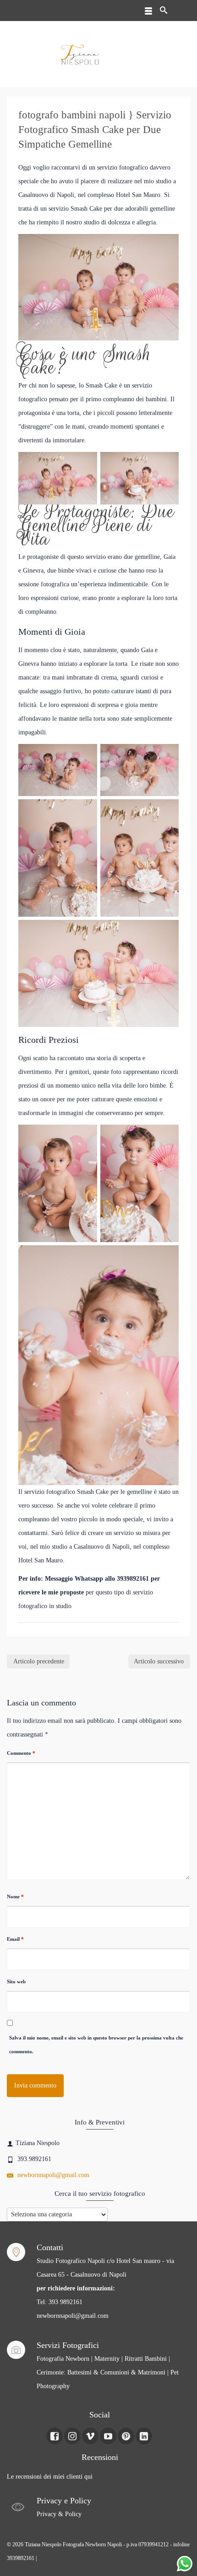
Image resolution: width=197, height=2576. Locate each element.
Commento (21, 1753)
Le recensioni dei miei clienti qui (50, 2477)
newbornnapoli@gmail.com (52, 2175)
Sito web (16, 1981)
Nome (15, 1896)
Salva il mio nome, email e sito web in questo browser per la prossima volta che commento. (96, 2045)
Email (15, 1939)
